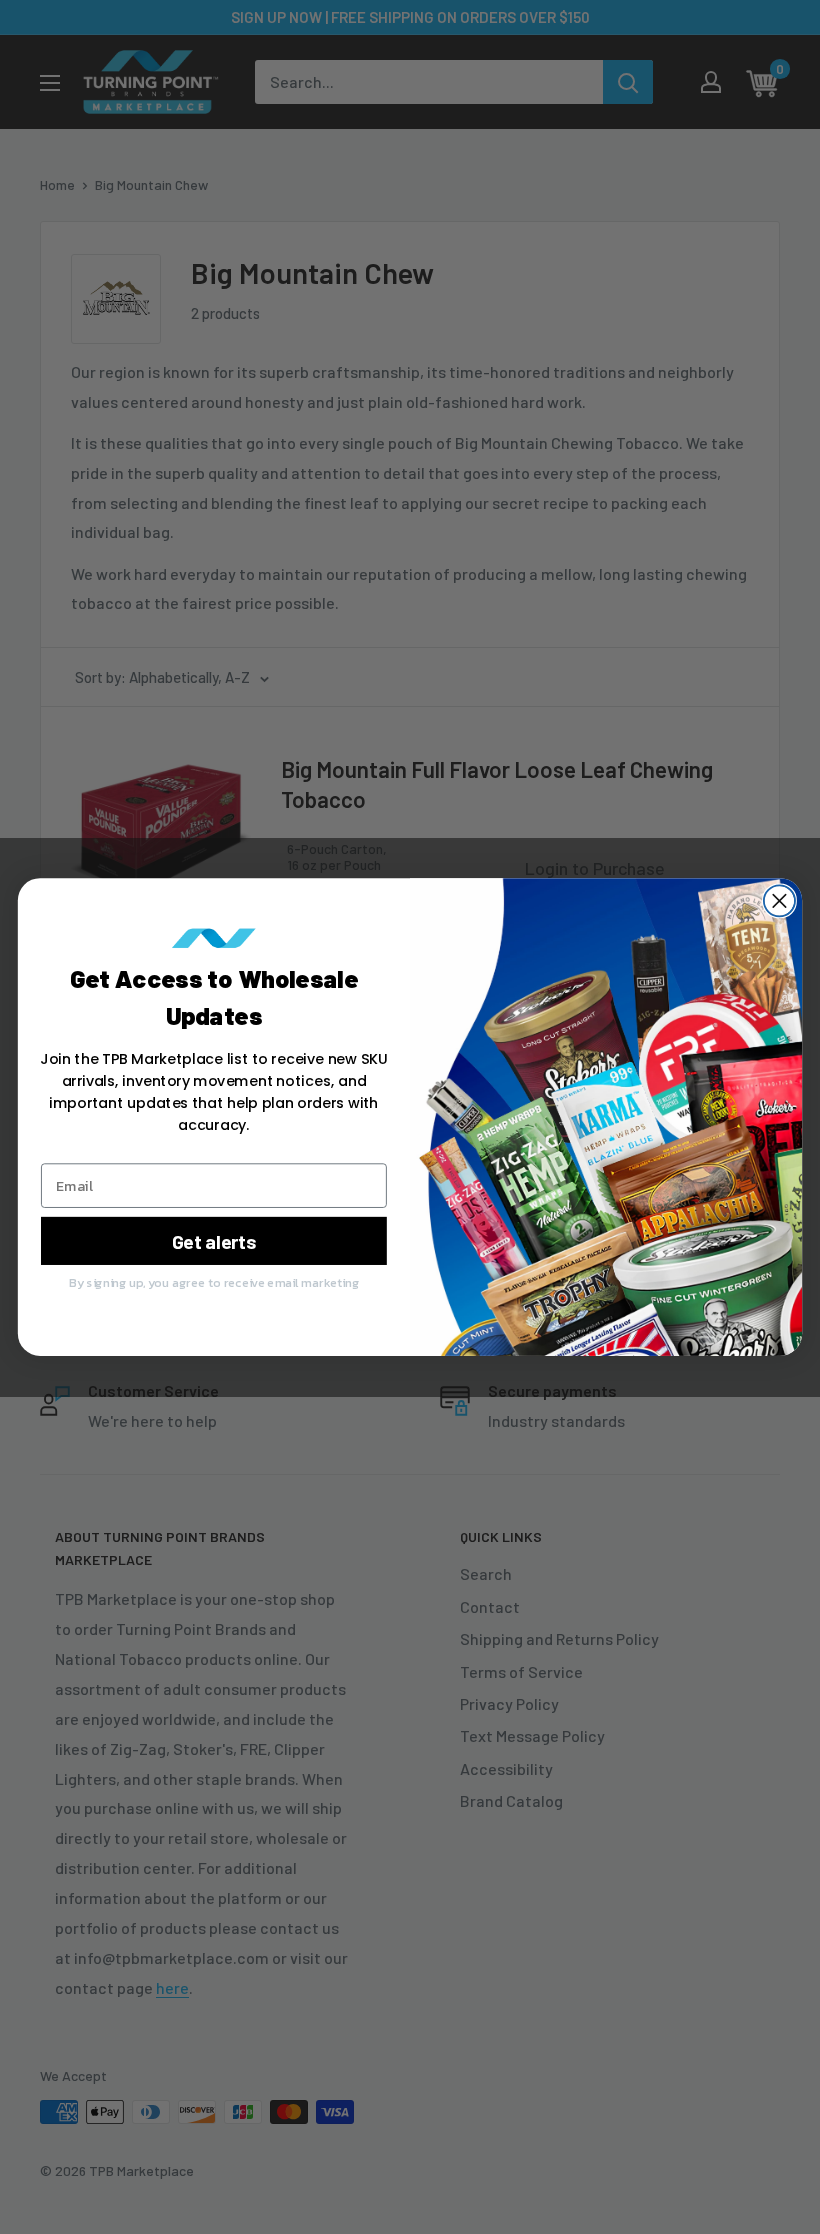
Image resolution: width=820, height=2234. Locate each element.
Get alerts (214, 1240)
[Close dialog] (779, 900)
